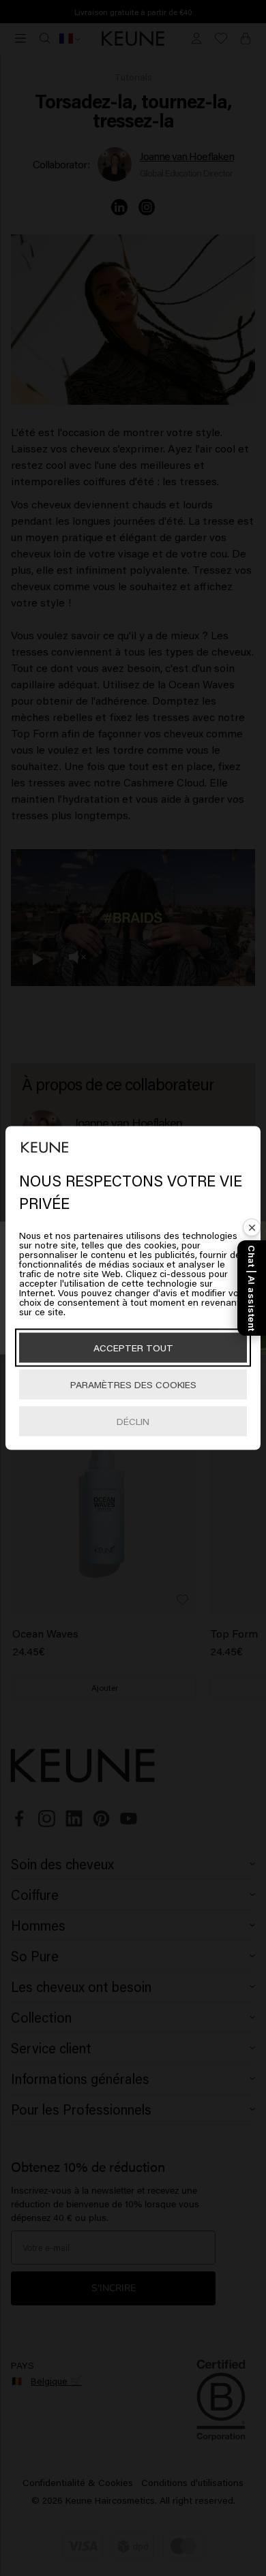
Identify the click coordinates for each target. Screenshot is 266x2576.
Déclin (133, 1421)
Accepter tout (133, 1348)
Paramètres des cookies (133, 1384)
